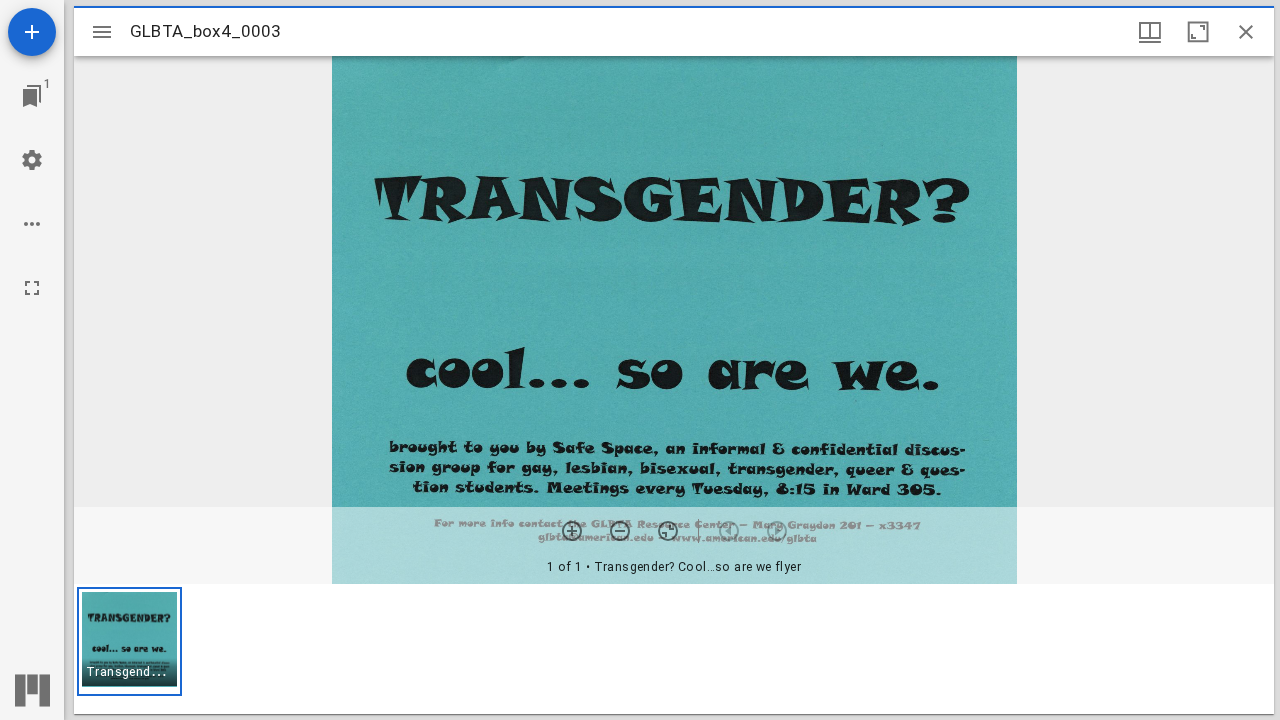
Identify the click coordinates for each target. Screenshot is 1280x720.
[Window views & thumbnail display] (1150, 32)
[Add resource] (32, 32)
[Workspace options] (32, 224)
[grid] (674, 649)
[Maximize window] (1198, 32)
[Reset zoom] (668, 531)
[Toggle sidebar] (102, 32)
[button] (129, 641)
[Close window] (1246, 32)
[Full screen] (32, 288)
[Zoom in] (572, 531)
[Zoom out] (620, 531)
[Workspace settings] (32, 160)
